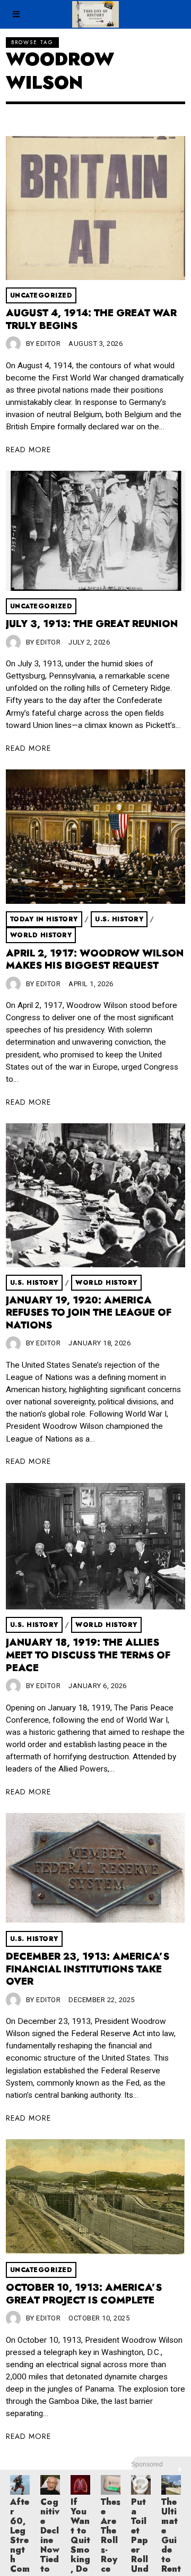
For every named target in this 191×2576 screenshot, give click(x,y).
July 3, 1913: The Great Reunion (92, 624)
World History (41, 935)
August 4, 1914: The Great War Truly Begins (91, 319)
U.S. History (119, 919)
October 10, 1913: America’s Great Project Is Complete (84, 2294)
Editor (48, 344)
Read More (28, 450)
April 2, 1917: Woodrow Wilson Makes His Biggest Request (95, 960)
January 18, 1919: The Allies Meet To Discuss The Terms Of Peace (88, 1655)
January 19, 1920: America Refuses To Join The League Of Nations (89, 1313)
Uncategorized (41, 295)
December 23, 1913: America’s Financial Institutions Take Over (88, 1969)
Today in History (44, 919)
